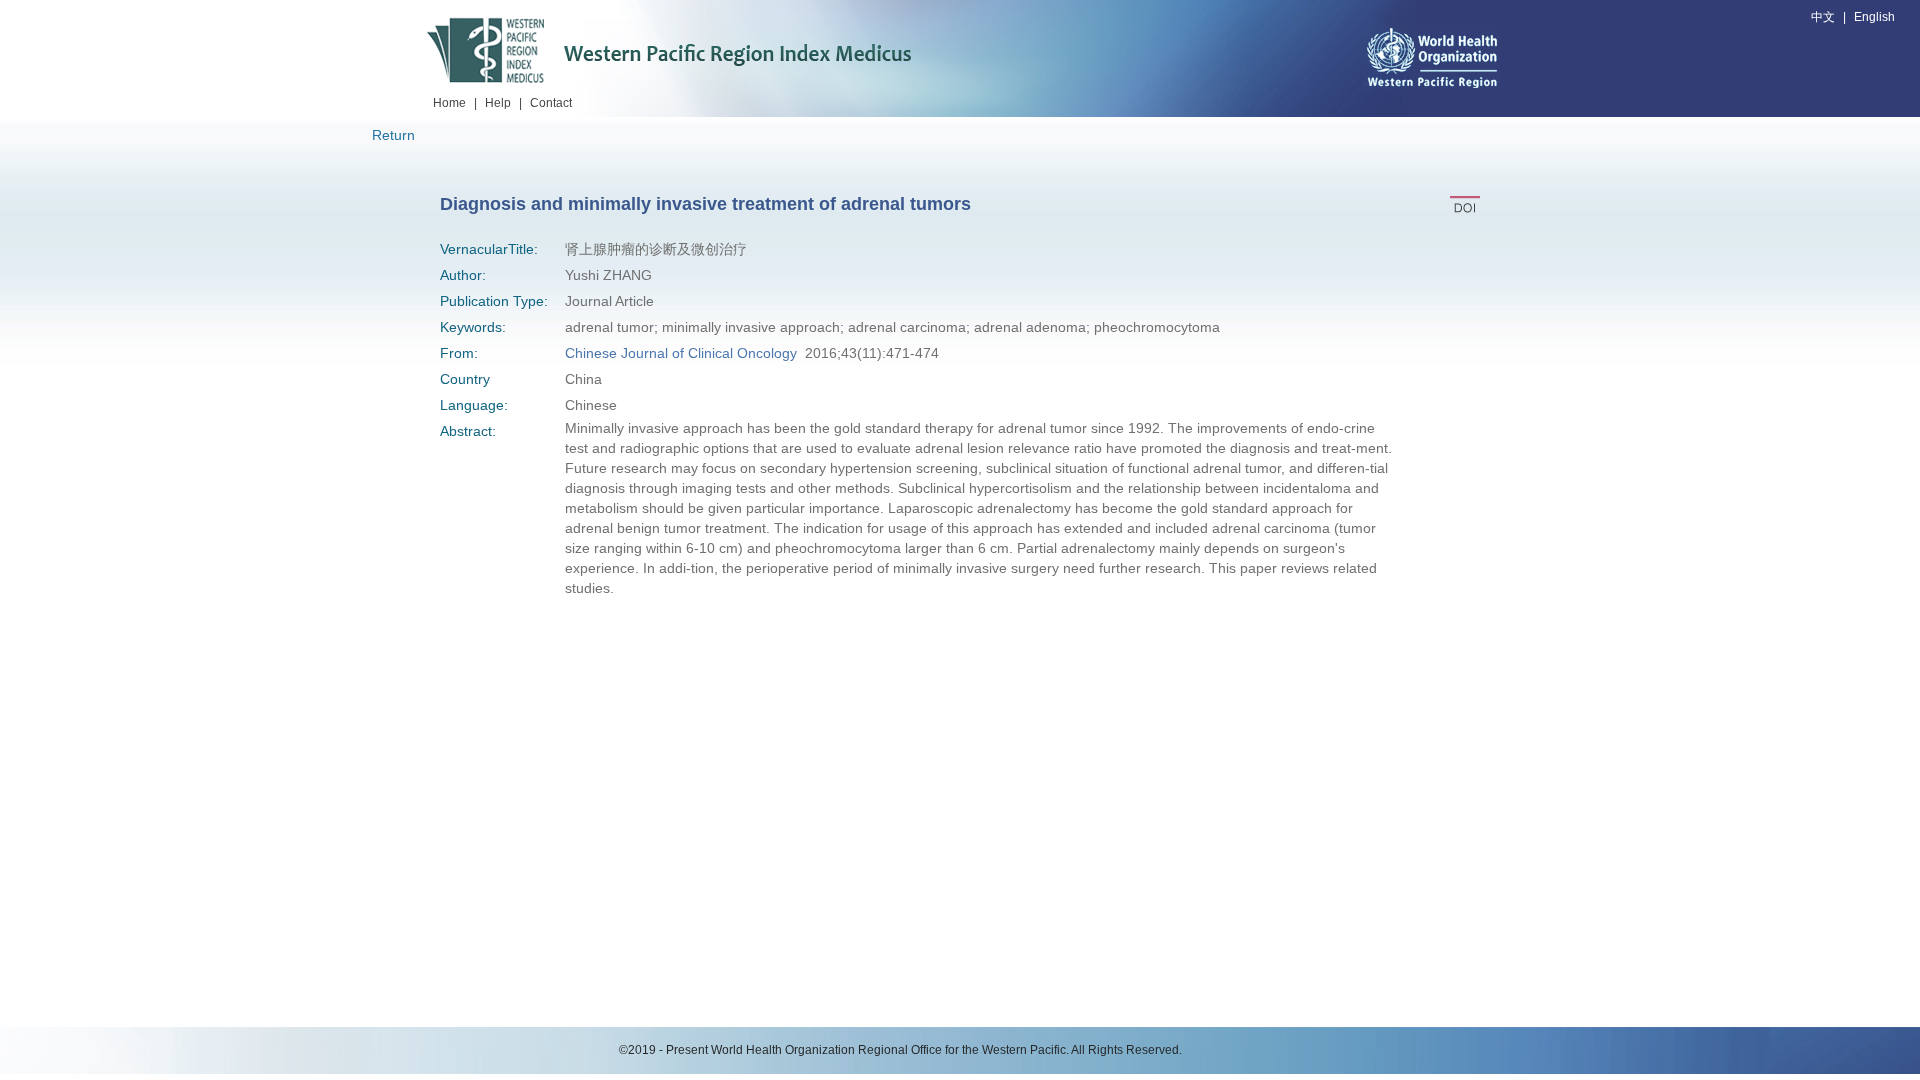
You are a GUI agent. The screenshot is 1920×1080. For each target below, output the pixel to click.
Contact (551, 103)
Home (449, 103)
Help (498, 103)
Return (393, 135)
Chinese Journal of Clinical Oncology (681, 353)
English (1874, 17)
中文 (1823, 17)
